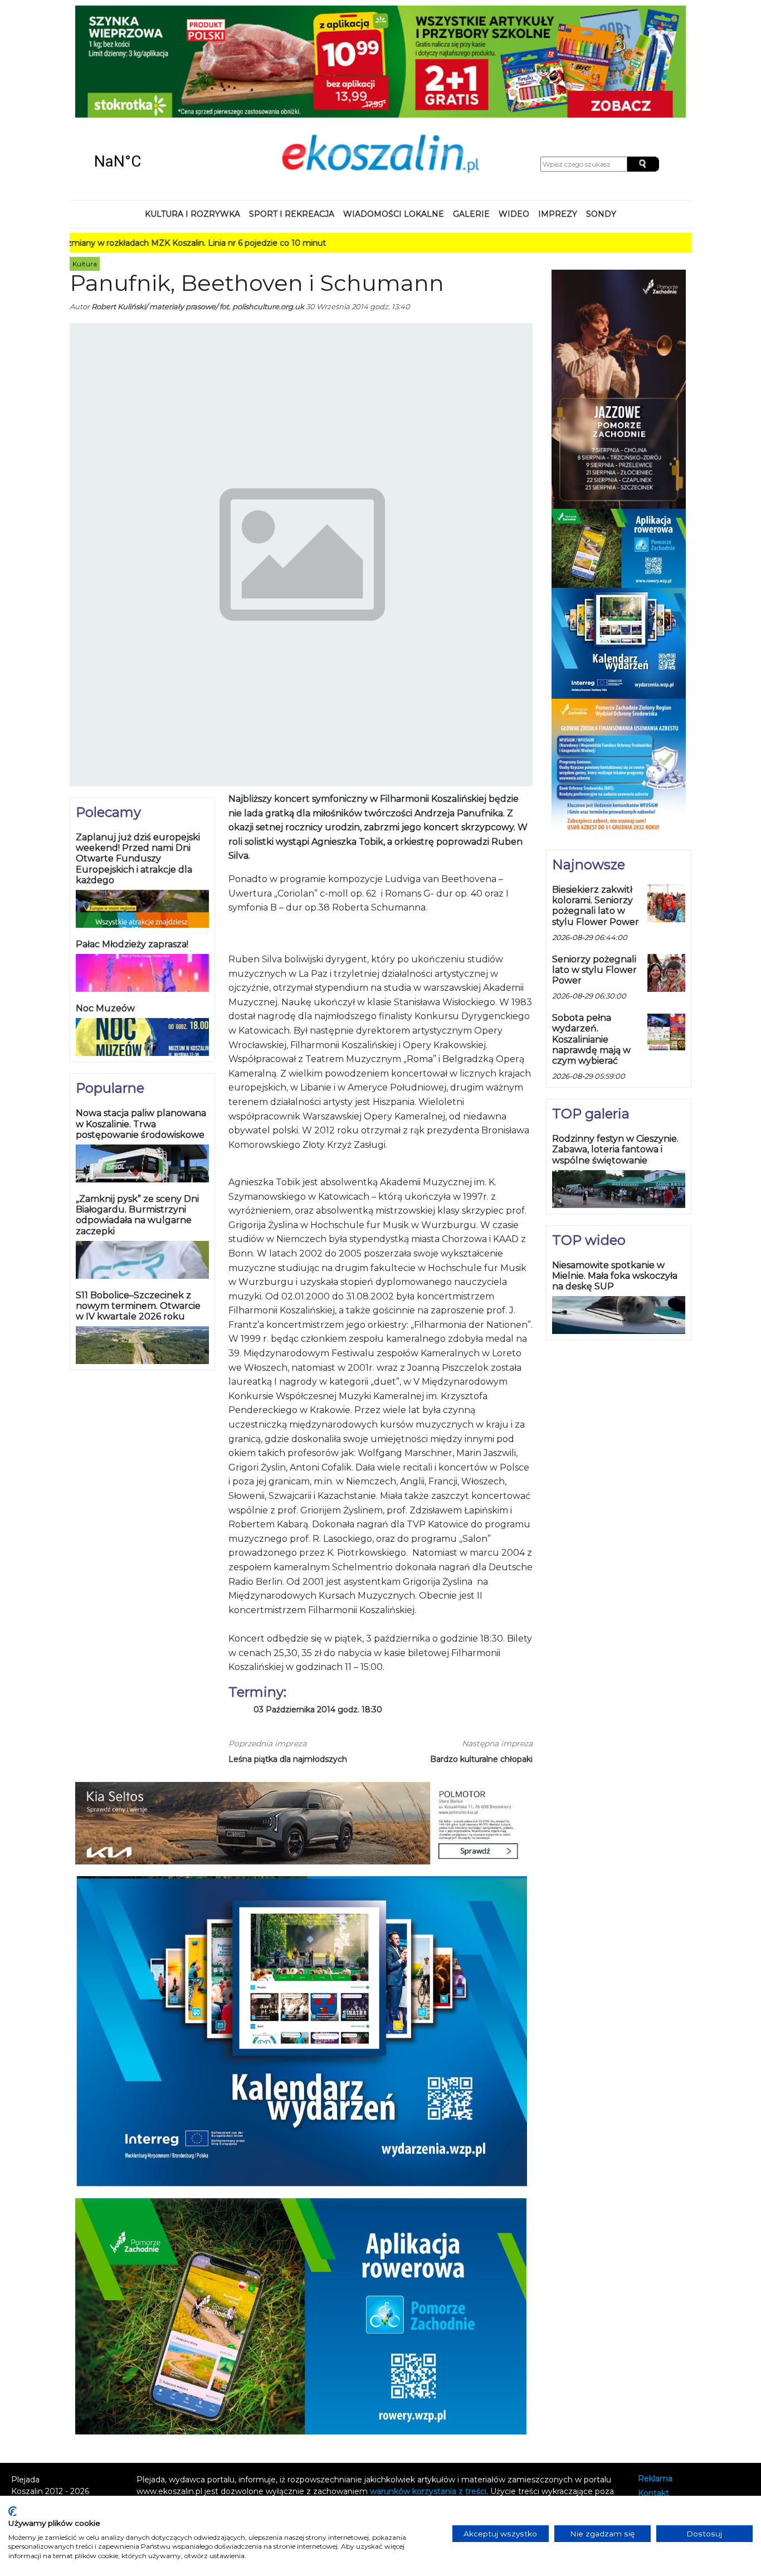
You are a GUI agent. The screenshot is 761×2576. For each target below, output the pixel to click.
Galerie (471, 114)
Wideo (514, 114)
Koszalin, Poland (151, 61)
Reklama (655, 2378)
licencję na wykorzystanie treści (231, 2414)
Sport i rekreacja (292, 114)
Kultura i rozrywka (192, 114)
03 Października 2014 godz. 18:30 (318, 1609)
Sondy (601, 114)
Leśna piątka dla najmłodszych (288, 1658)
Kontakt (653, 2393)
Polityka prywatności (678, 2408)
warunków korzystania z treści (428, 2390)
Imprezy (558, 114)
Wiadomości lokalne (394, 114)
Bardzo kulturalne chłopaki (481, 1658)
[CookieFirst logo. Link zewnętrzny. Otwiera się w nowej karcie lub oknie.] (13, 2511)
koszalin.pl (660, 2423)
